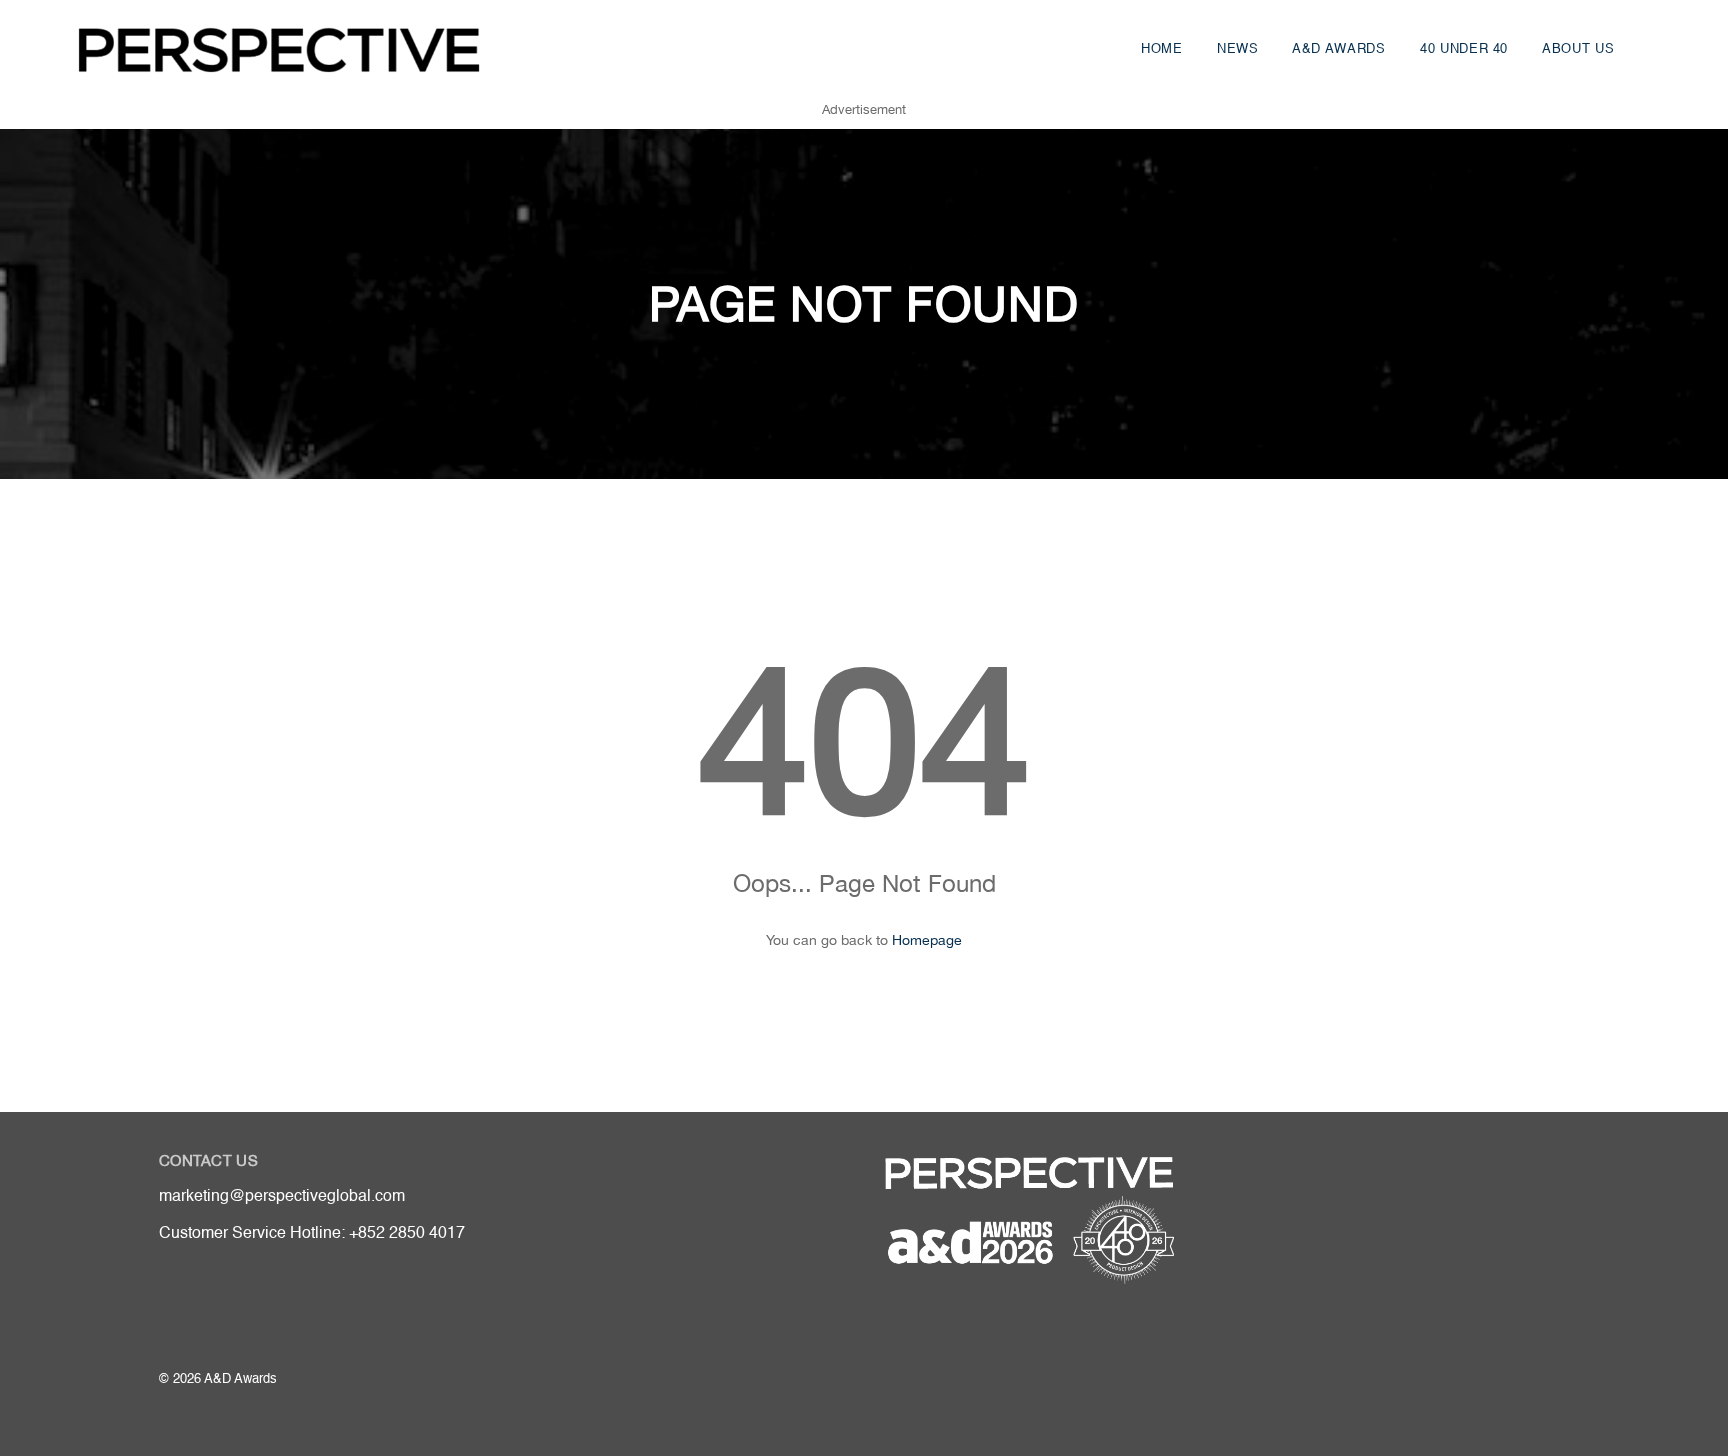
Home (1162, 49)
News (1238, 49)
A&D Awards (1339, 49)
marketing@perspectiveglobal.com (282, 1197)
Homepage (927, 940)
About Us (1578, 49)
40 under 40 (1464, 49)
